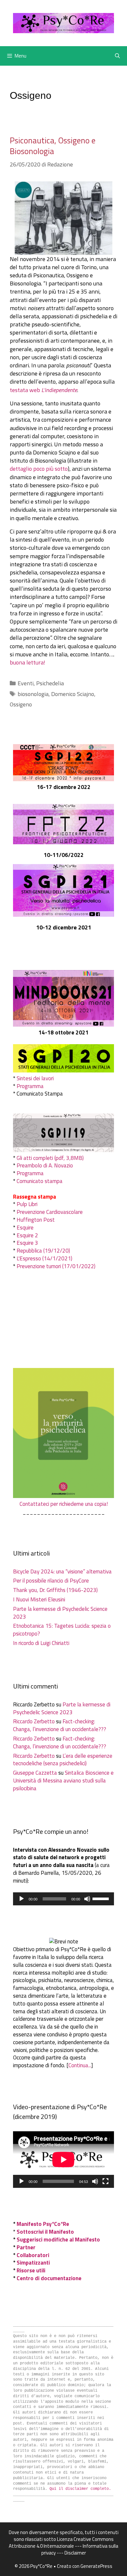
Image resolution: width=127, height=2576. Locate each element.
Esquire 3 (27, 1243)
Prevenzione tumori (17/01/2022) (56, 1266)
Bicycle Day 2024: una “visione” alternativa (62, 1571)
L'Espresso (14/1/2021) (44, 1258)
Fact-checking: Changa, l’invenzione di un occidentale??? (60, 1725)
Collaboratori (33, 2255)
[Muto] (87, 1899)
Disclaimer (75, 2553)
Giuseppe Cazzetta (35, 1773)
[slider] (102, 1898)
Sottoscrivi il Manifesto (45, 2232)
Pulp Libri (27, 1204)
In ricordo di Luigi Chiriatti (41, 1643)
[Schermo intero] (106, 2181)
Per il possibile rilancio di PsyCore (51, 1581)
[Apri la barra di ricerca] (117, 56)
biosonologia (33, 694)
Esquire (25, 1228)
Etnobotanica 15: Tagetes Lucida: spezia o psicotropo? (62, 1630)
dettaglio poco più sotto (39, 469)
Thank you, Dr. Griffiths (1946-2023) (55, 1590)
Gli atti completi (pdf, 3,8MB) (50, 1158)
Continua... (80, 2065)
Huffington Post (36, 1220)
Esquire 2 (27, 1235)
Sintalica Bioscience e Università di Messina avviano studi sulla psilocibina (63, 1781)
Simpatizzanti (33, 2263)
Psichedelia (50, 683)
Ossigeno (21, 704)
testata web (43, 390)
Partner (26, 2247)
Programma (30, 1086)
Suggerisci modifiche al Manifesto (58, 2240)
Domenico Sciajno (73, 694)
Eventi (26, 683)
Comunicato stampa (40, 1181)
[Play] (21, 1899)
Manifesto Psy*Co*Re (43, 2224)
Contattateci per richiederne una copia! (64, 1504)
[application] (63, 1899)
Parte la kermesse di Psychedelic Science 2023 (60, 1613)
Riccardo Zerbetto (34, 1721)
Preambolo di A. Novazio (45, 1165)
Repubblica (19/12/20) (43, 1251)
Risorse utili (31, 2270)
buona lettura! (28, 662)
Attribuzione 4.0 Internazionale (41, 2546)
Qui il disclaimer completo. (80, 2489)
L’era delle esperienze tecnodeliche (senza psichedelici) (63, 1760)
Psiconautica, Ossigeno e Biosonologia (53, 146)
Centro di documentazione (49, 2278)
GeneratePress (96, 2566)
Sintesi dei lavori (35, 1078)
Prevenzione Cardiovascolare (50, 1212)
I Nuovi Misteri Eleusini (39, 1599)
